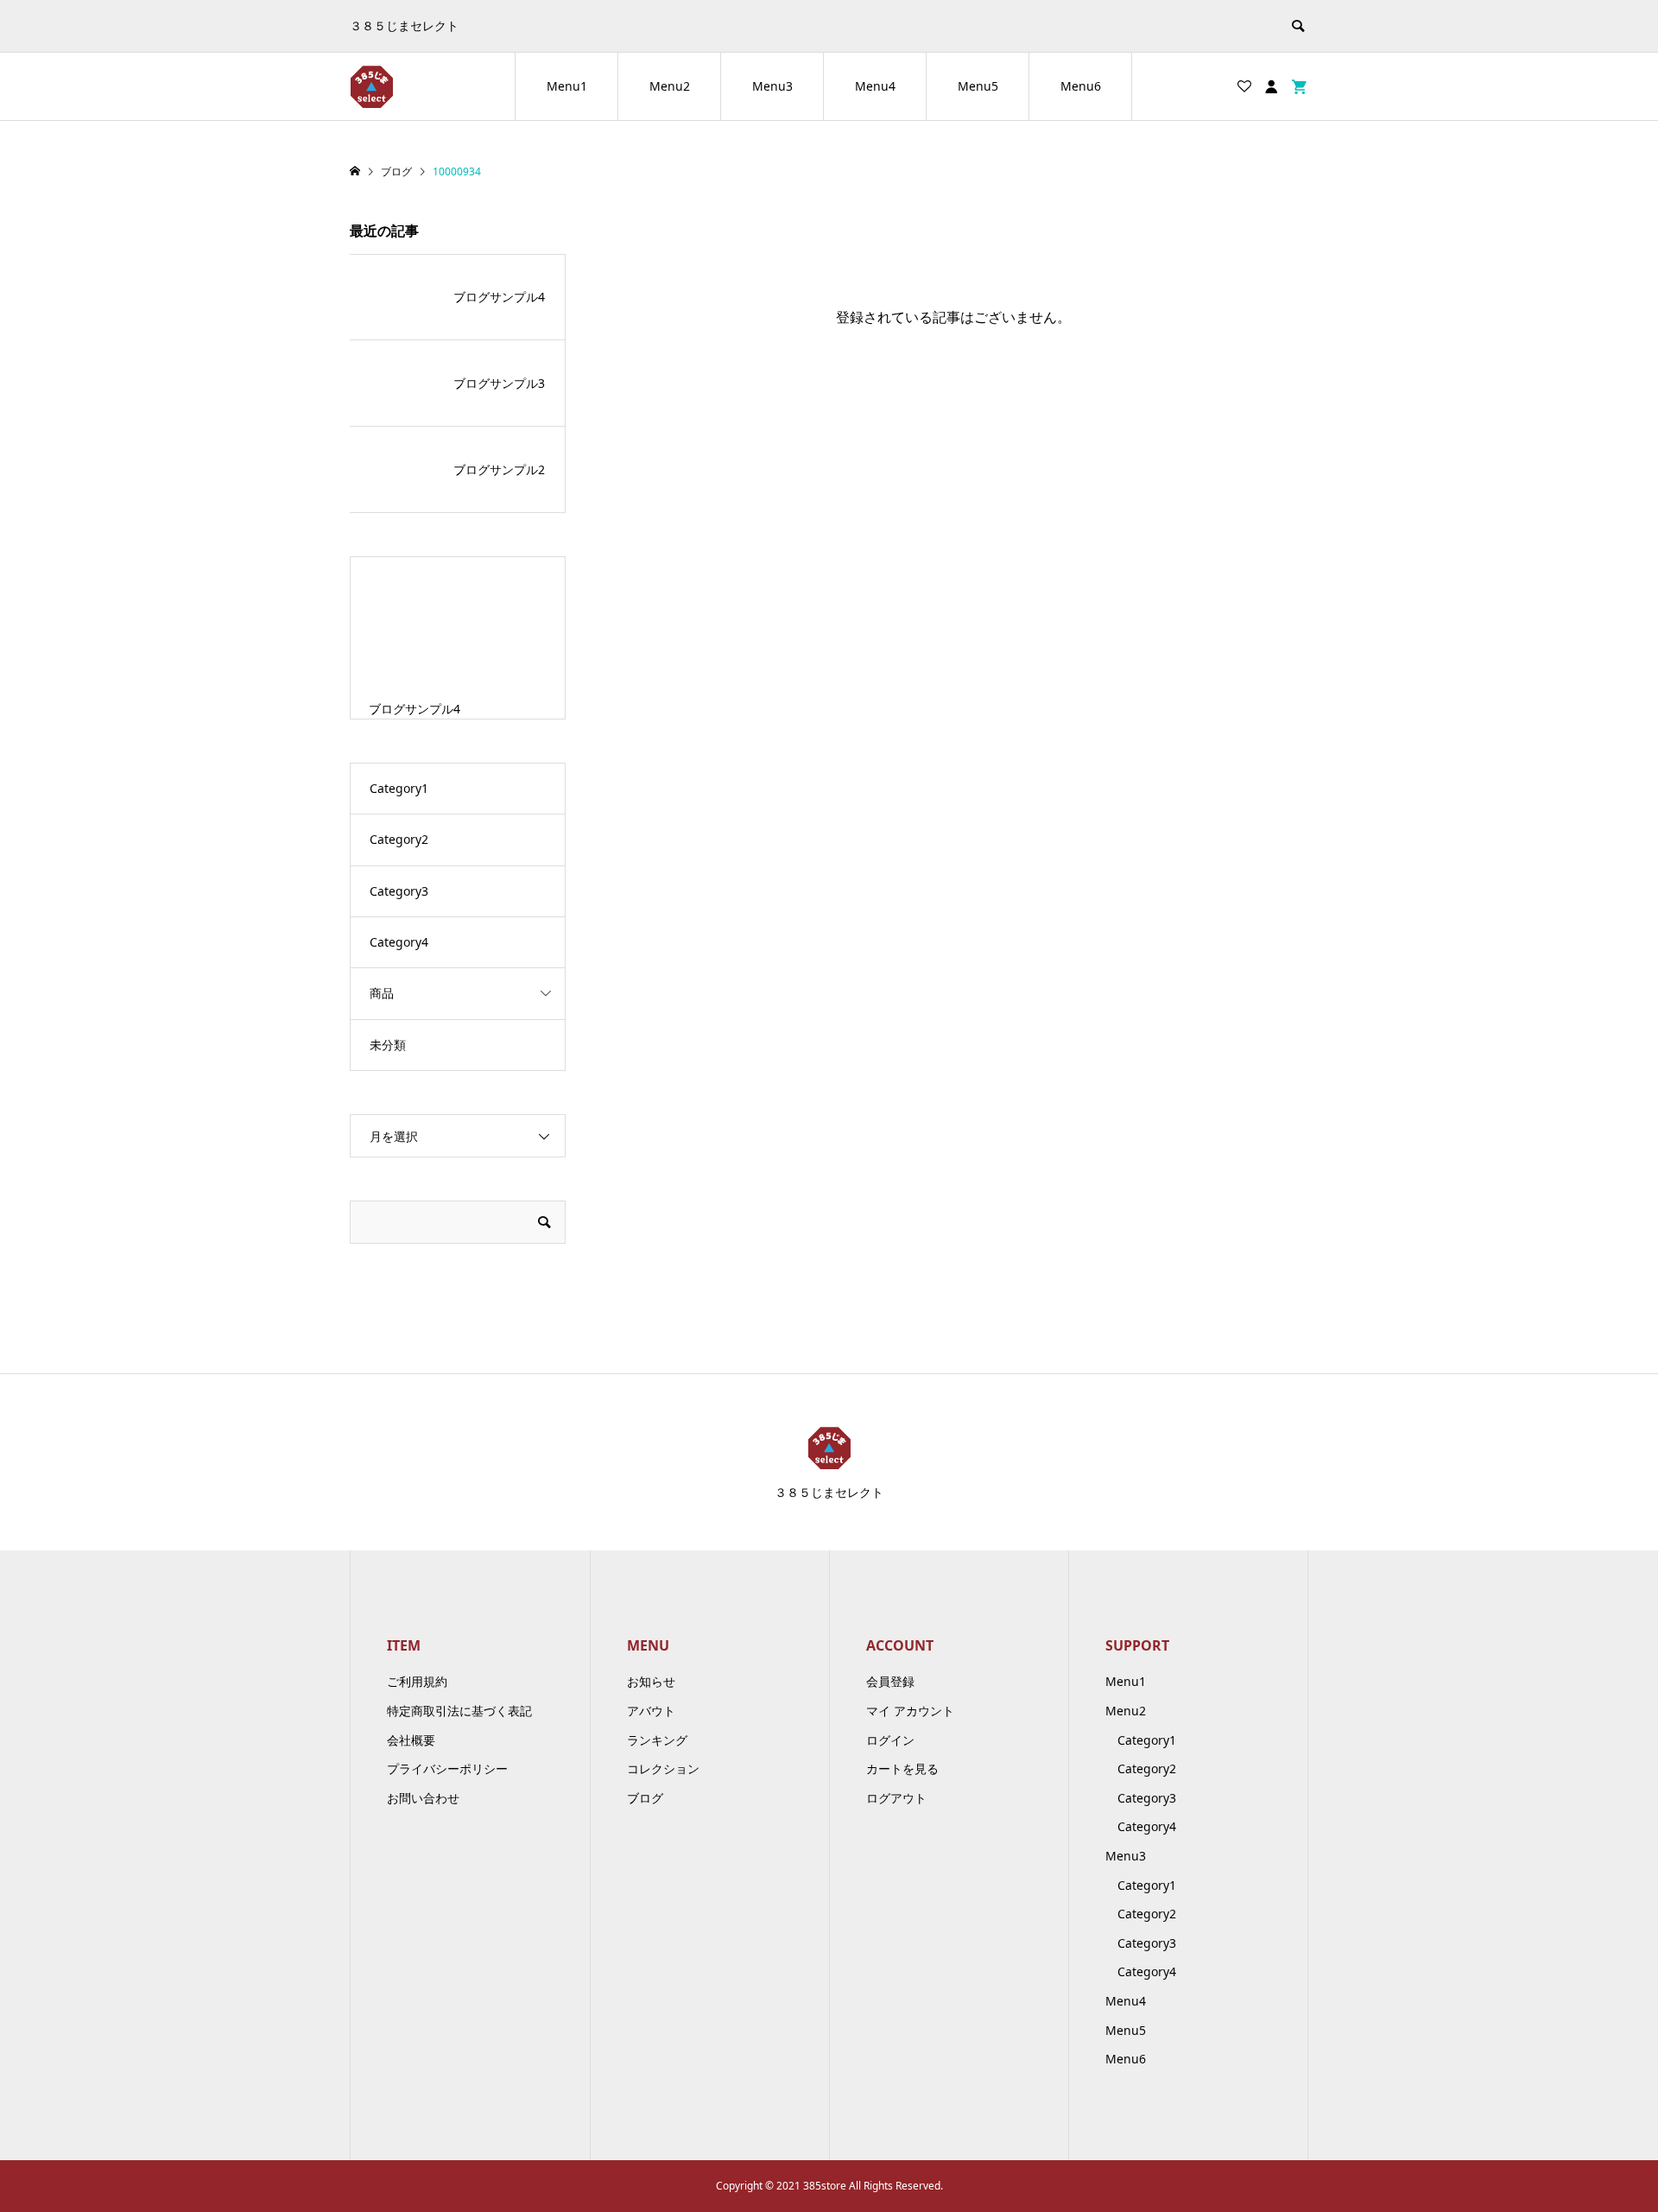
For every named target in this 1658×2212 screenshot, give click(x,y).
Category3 (399, 891)
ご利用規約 (417, 1681)
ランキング (657, 1740)
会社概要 (411, 1740)
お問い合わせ (423, 1798)
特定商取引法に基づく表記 (459, 1711)
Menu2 (670, 86)
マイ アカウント (910, 1711)
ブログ (645, 1798)
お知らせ (651, 1681)
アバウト (651, 1711)
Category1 (399, 788)
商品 (382, 993)
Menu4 (875, 86)
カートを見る (902, 1768)
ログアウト (896, 1798)
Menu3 (772, 86)
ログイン (890, 1740)
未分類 (388, 1045)
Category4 (399, 942)
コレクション (663, 1768)
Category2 (399, 839)
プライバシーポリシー (447, 1768)
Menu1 (567, 86)
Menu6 (1081, 86)
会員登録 (890, 1681)
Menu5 (978, 86)
